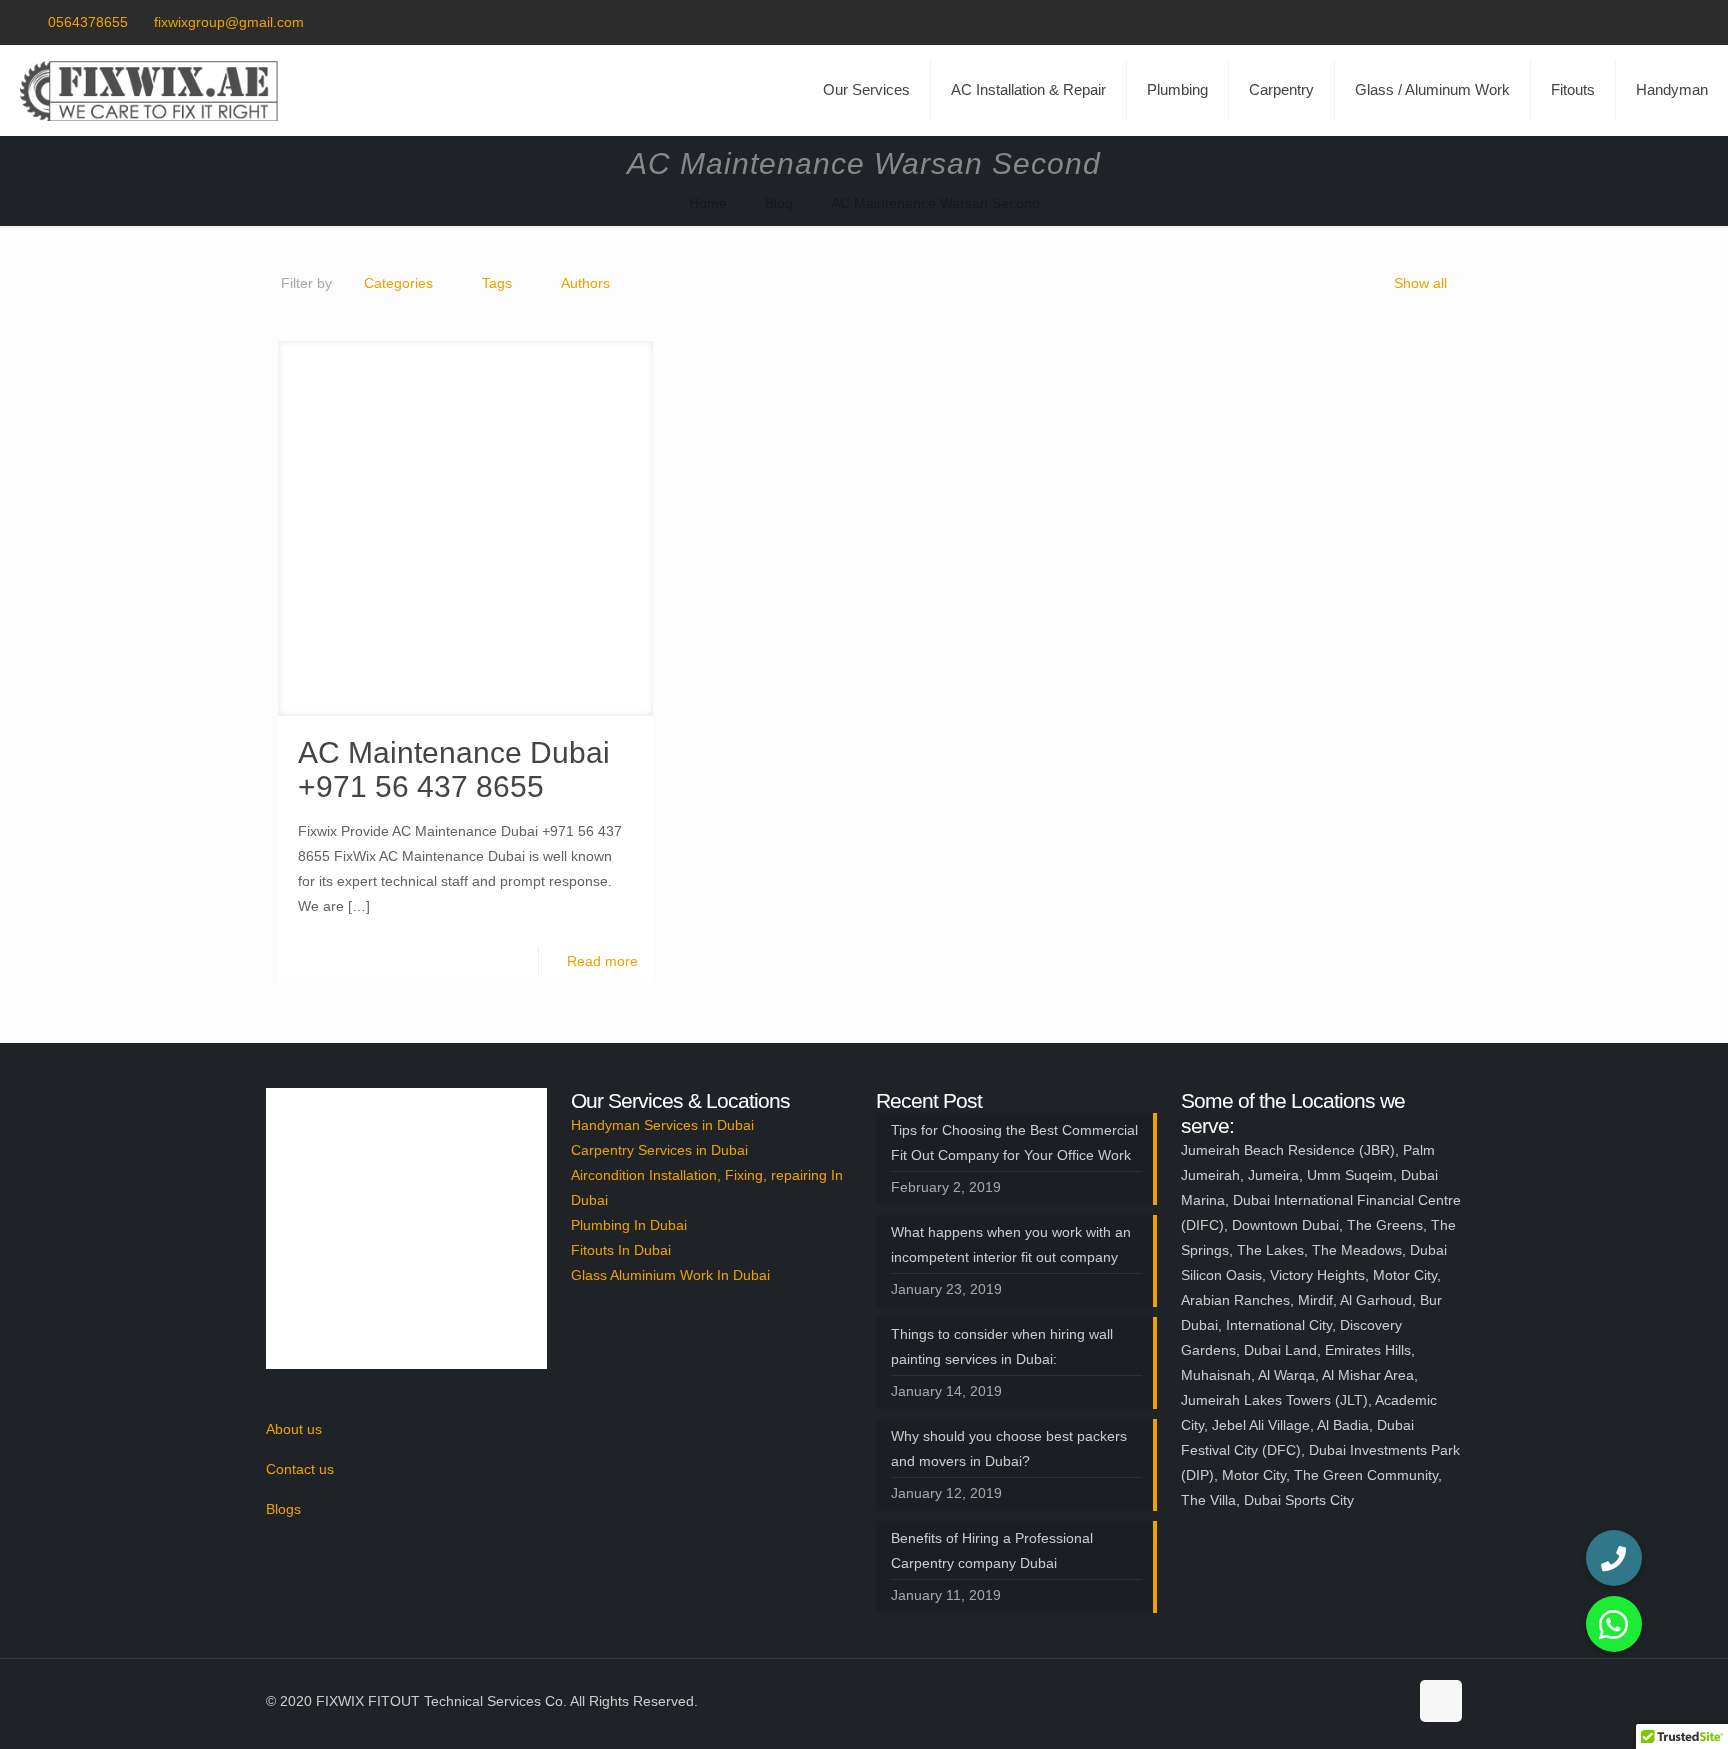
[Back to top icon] (1441, 1701)
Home (708, 203)
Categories (398, 283)
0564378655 (88, 22)
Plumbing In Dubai (629, 1225)
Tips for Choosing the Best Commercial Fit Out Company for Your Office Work (1014, 1142)
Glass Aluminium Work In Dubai (670, 1275)
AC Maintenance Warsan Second (935, 203)
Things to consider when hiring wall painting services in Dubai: (1002, 1346)
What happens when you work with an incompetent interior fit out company (1011, 1244)
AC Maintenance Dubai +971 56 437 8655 (454, 769)
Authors (585, 283)
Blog (779, 203)
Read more (602, 961)
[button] (1614, 1624)
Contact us (300, 1469)
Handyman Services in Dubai (662, 1125)
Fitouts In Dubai (621, 1250)
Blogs (283, 1509)
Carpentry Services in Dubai (659, 1150)
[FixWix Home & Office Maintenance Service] (149, 90)
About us (294, 1429)
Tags (497, 283)
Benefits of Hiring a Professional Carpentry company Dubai (992, 1550)
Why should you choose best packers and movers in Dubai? (1009, 1448)
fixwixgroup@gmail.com (229, 22)
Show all (1420, 283)
